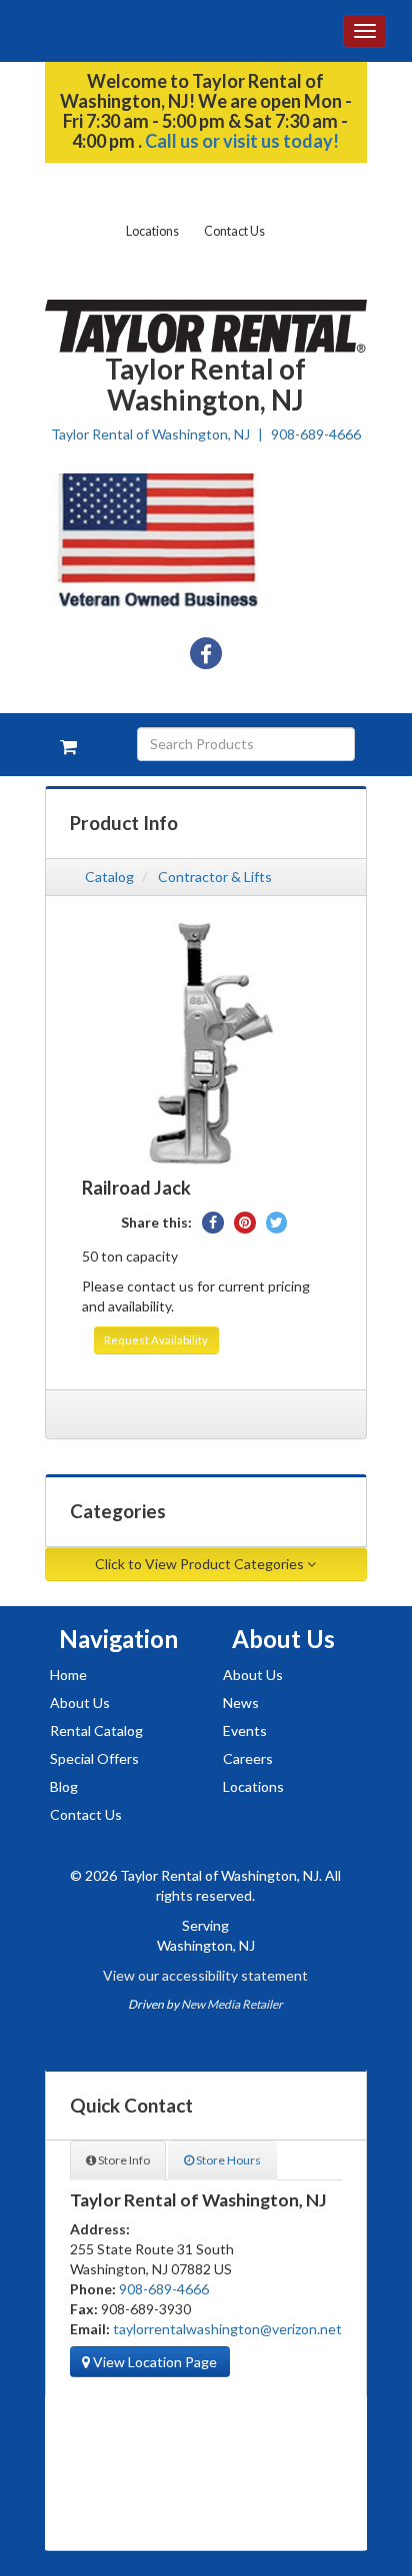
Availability (156, 1340)
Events (245, 1730)
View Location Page (153, 2362)
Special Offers (94, 1758)
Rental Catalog (96, 1730)
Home (68, 1675)
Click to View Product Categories (201, 1564)
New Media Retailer (232, 2004)
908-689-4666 (316, 434)
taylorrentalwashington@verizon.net (227, 2329)
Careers (248, 1758)
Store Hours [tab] (227, 2160)
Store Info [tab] (123, 2160)
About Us (80, 1703)
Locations (152, 231)
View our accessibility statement (205, 1975)
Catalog (109, 876)
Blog (64, 1786)
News (241, 1703)
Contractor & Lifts (215, 876)
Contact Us (234, 231)
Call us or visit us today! (242, 141)
